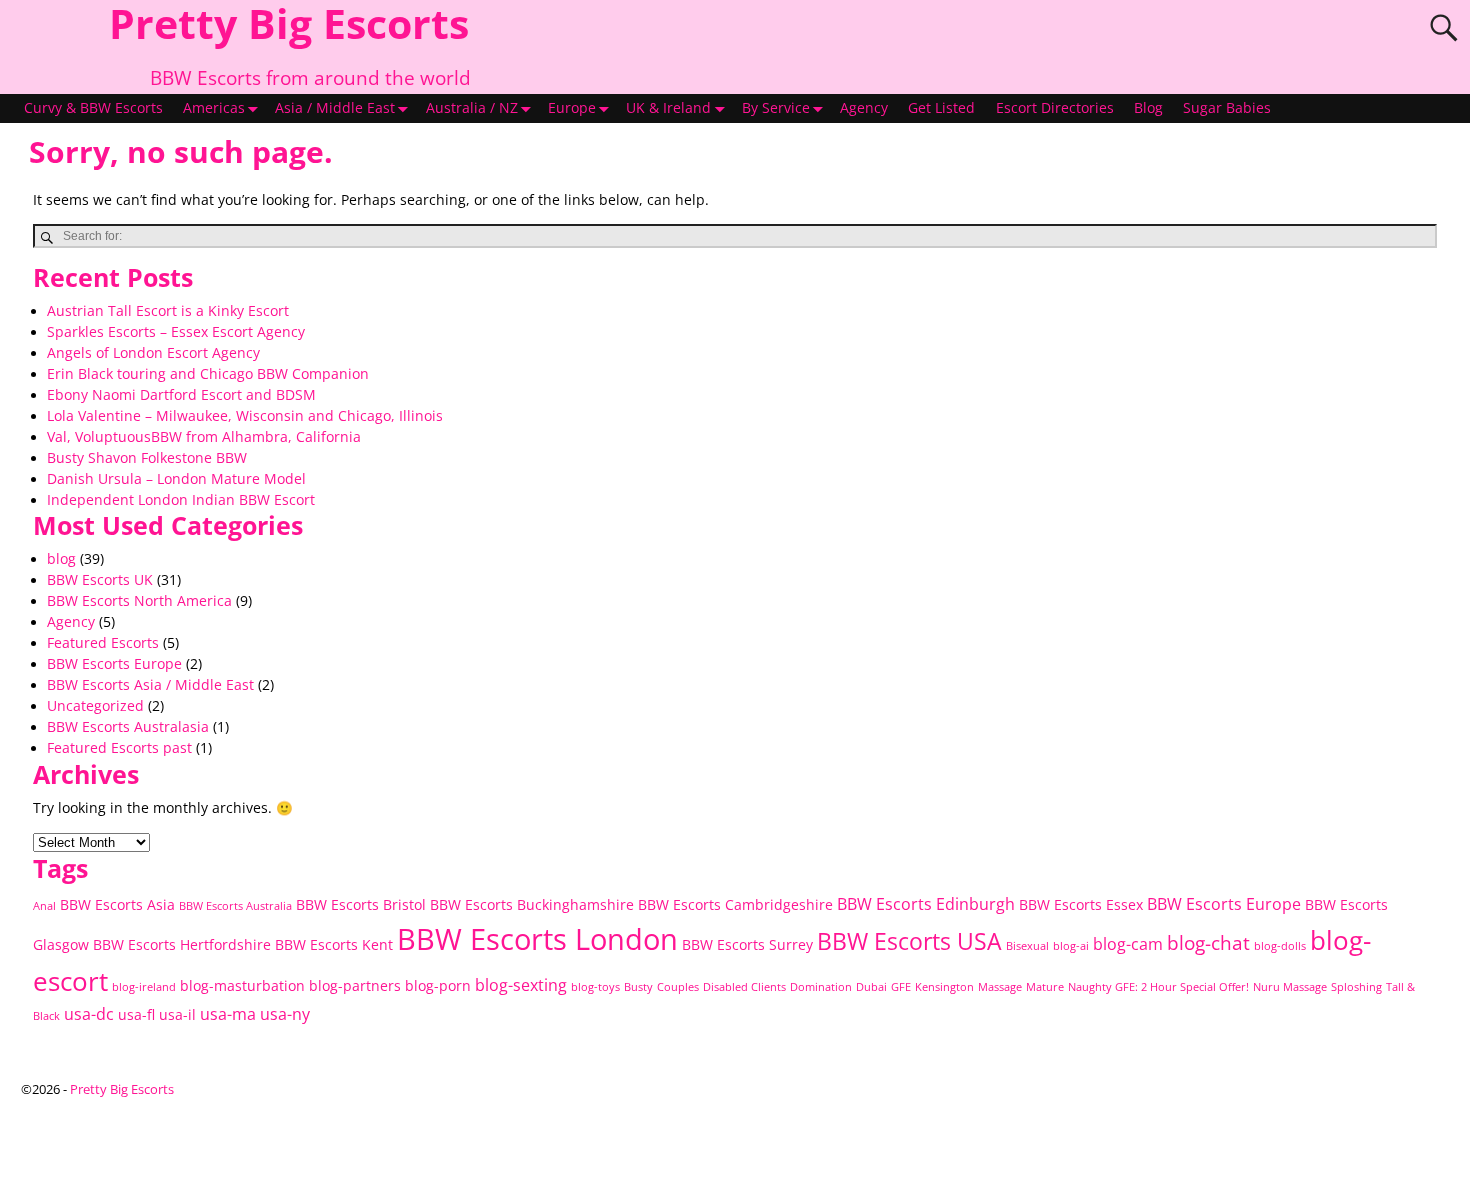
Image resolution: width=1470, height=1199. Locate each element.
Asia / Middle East (335, 108)
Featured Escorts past (119, 748)
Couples (678, 987)
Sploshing (1356, 987)
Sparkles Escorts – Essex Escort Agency (176, 332)
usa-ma (228, 1014)
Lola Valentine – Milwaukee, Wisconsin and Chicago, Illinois (245, 416)
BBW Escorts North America (139, 601)
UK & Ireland (668, 108)
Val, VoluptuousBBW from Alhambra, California (204, 437)
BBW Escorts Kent (334, 944)
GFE (901, 987)
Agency (864, 108)
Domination (821, 987)
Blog (1148, 108)
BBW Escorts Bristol (361, 904)
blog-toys (595, 987)
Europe (572, 108)
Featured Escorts (103, 643)
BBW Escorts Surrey (747, 944)
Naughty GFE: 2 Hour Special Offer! (1158, 987)
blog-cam (1128, 944)
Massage (1000, 987)
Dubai (871, 987)
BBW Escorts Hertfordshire (182, 944)
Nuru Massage (1290, 987)
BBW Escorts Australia (235, 906)
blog (61, 559)
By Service (776, 108)
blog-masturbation (242, 985)
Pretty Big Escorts (122, 1089)
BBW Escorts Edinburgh (926, 904)
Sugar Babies (1227, 108)
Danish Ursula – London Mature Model (176, 479)
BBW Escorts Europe (114, 664)
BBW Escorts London (537, 939)
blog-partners (355, 985)
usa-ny (285, 1014)
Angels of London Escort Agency (153, 353)
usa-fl (136, 1014)
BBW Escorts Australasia (128, 727)
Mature (1045, 987)
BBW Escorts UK (100, 580)
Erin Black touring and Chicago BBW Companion (208, 374)
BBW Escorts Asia (117, 904)
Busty (638, 987)
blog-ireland (144, 987)
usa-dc (89, 1014)
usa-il (177, 1014)
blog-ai (1071, 946)
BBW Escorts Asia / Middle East (150, 685)
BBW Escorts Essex (1081, 904)
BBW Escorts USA (909, 941)
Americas (214, 108)
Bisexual (1027, 946)
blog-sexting (521, 985)
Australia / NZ (472, 108)
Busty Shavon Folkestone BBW (147, 458)
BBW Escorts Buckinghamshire (532, 904)
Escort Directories (1055, 108)
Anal (44, 906)
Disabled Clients (744, 987)
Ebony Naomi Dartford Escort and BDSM (181, 395)
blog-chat (1208, 943)
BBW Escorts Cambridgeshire (735, 904)
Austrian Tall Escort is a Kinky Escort (168, 311)
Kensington (944, 987)
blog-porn (438, 985)
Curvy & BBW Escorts (93, 108)
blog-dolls (1280, 946)
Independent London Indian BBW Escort (181, 500)
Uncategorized (95, 706)
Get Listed (941, 108)
